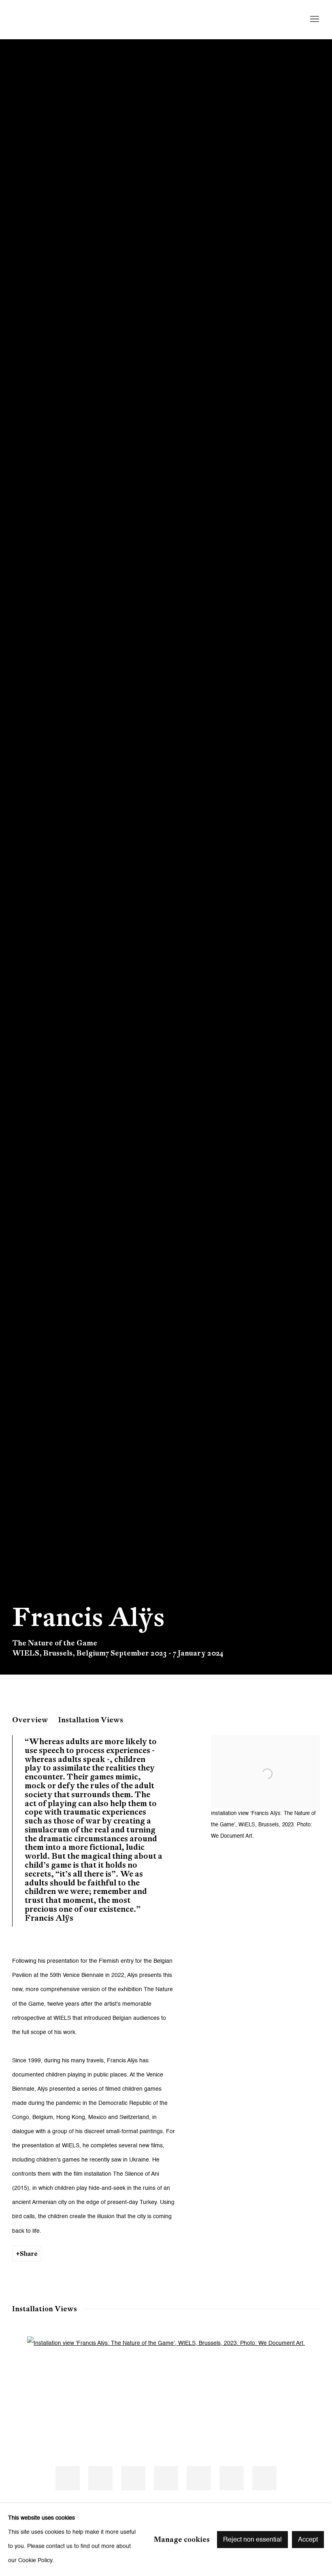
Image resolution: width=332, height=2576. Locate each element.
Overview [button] (30, 1720)
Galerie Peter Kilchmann (77, 19)
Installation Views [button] (91, 1720)
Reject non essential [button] (252, 2540)
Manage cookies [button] (182, 2539)
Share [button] (29, 2254)
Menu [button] (314, 19)
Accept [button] (308, 2540)
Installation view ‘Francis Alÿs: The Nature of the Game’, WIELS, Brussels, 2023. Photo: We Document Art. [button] (68, 2478)
